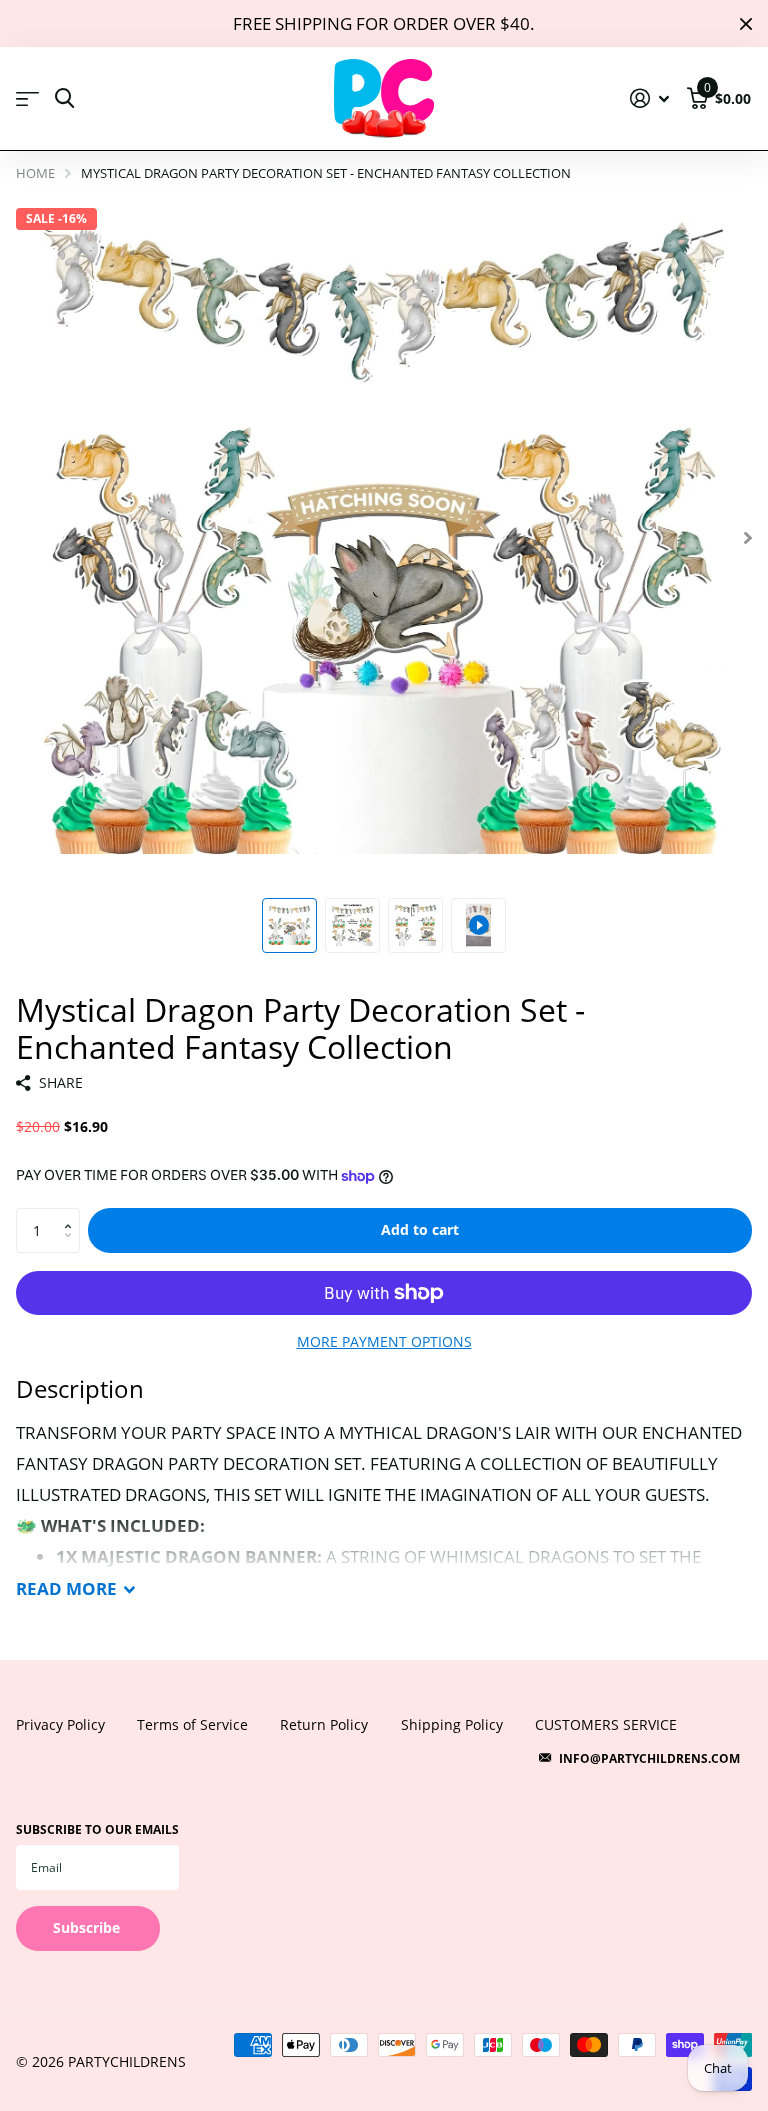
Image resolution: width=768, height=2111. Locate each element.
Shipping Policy (452, 1724)
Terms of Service (192, 1724)
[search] (64, 98)
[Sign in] (650, 98)
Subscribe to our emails (97, 1829)
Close (746, 23)
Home (35, 173)
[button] (72, 1214)
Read (66, 1588)
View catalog (27, 99)
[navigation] (289, 925)
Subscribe (88, 1927)
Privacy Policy (60, 1724)
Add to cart (420, 1229)
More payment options (384, 1341)
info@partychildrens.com (649, 1758)
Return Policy (324, 1724)
